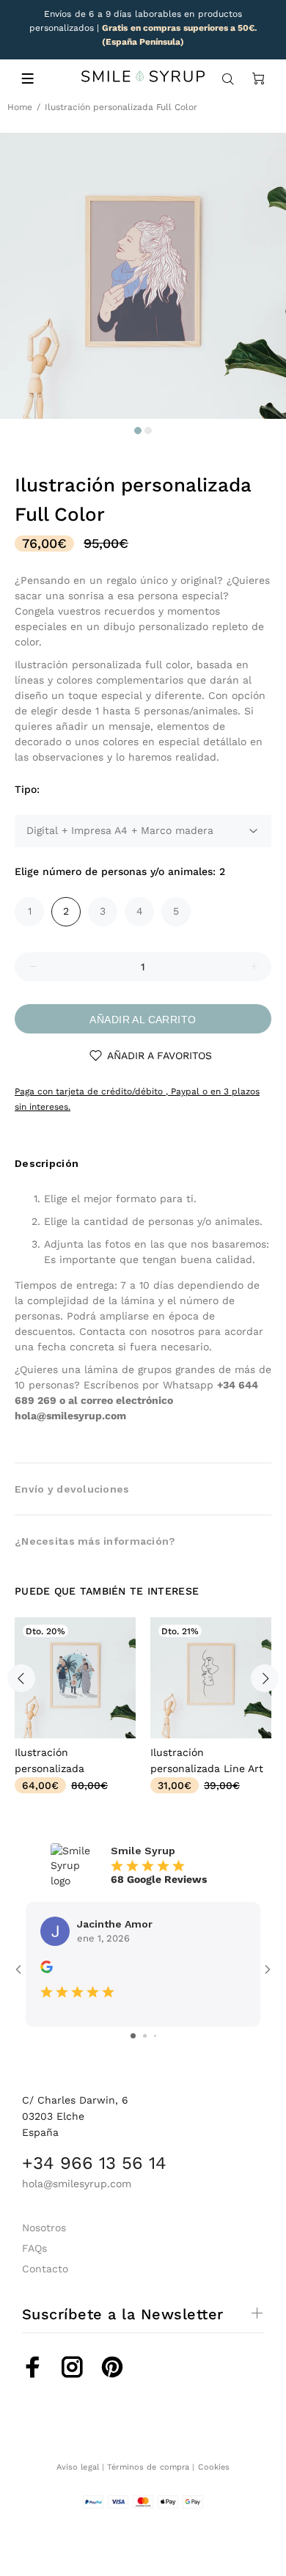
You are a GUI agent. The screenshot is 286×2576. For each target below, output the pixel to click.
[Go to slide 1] (133, 2036)
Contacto (45, 2269)
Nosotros (44, 2228)
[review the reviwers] (47, 1969)
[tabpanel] (143, 276)
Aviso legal (78, 2467)
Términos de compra (148, 2467)
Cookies (214, 2467)
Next (265, 1678)
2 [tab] (148, 431)
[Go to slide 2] (145, 2036)
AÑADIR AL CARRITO (143, 1020)
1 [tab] (138, 431)
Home (20, 107)
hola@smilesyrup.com (70, 1416)
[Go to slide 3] (155, 2036)
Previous (21, 1678)
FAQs (34, 2248)
